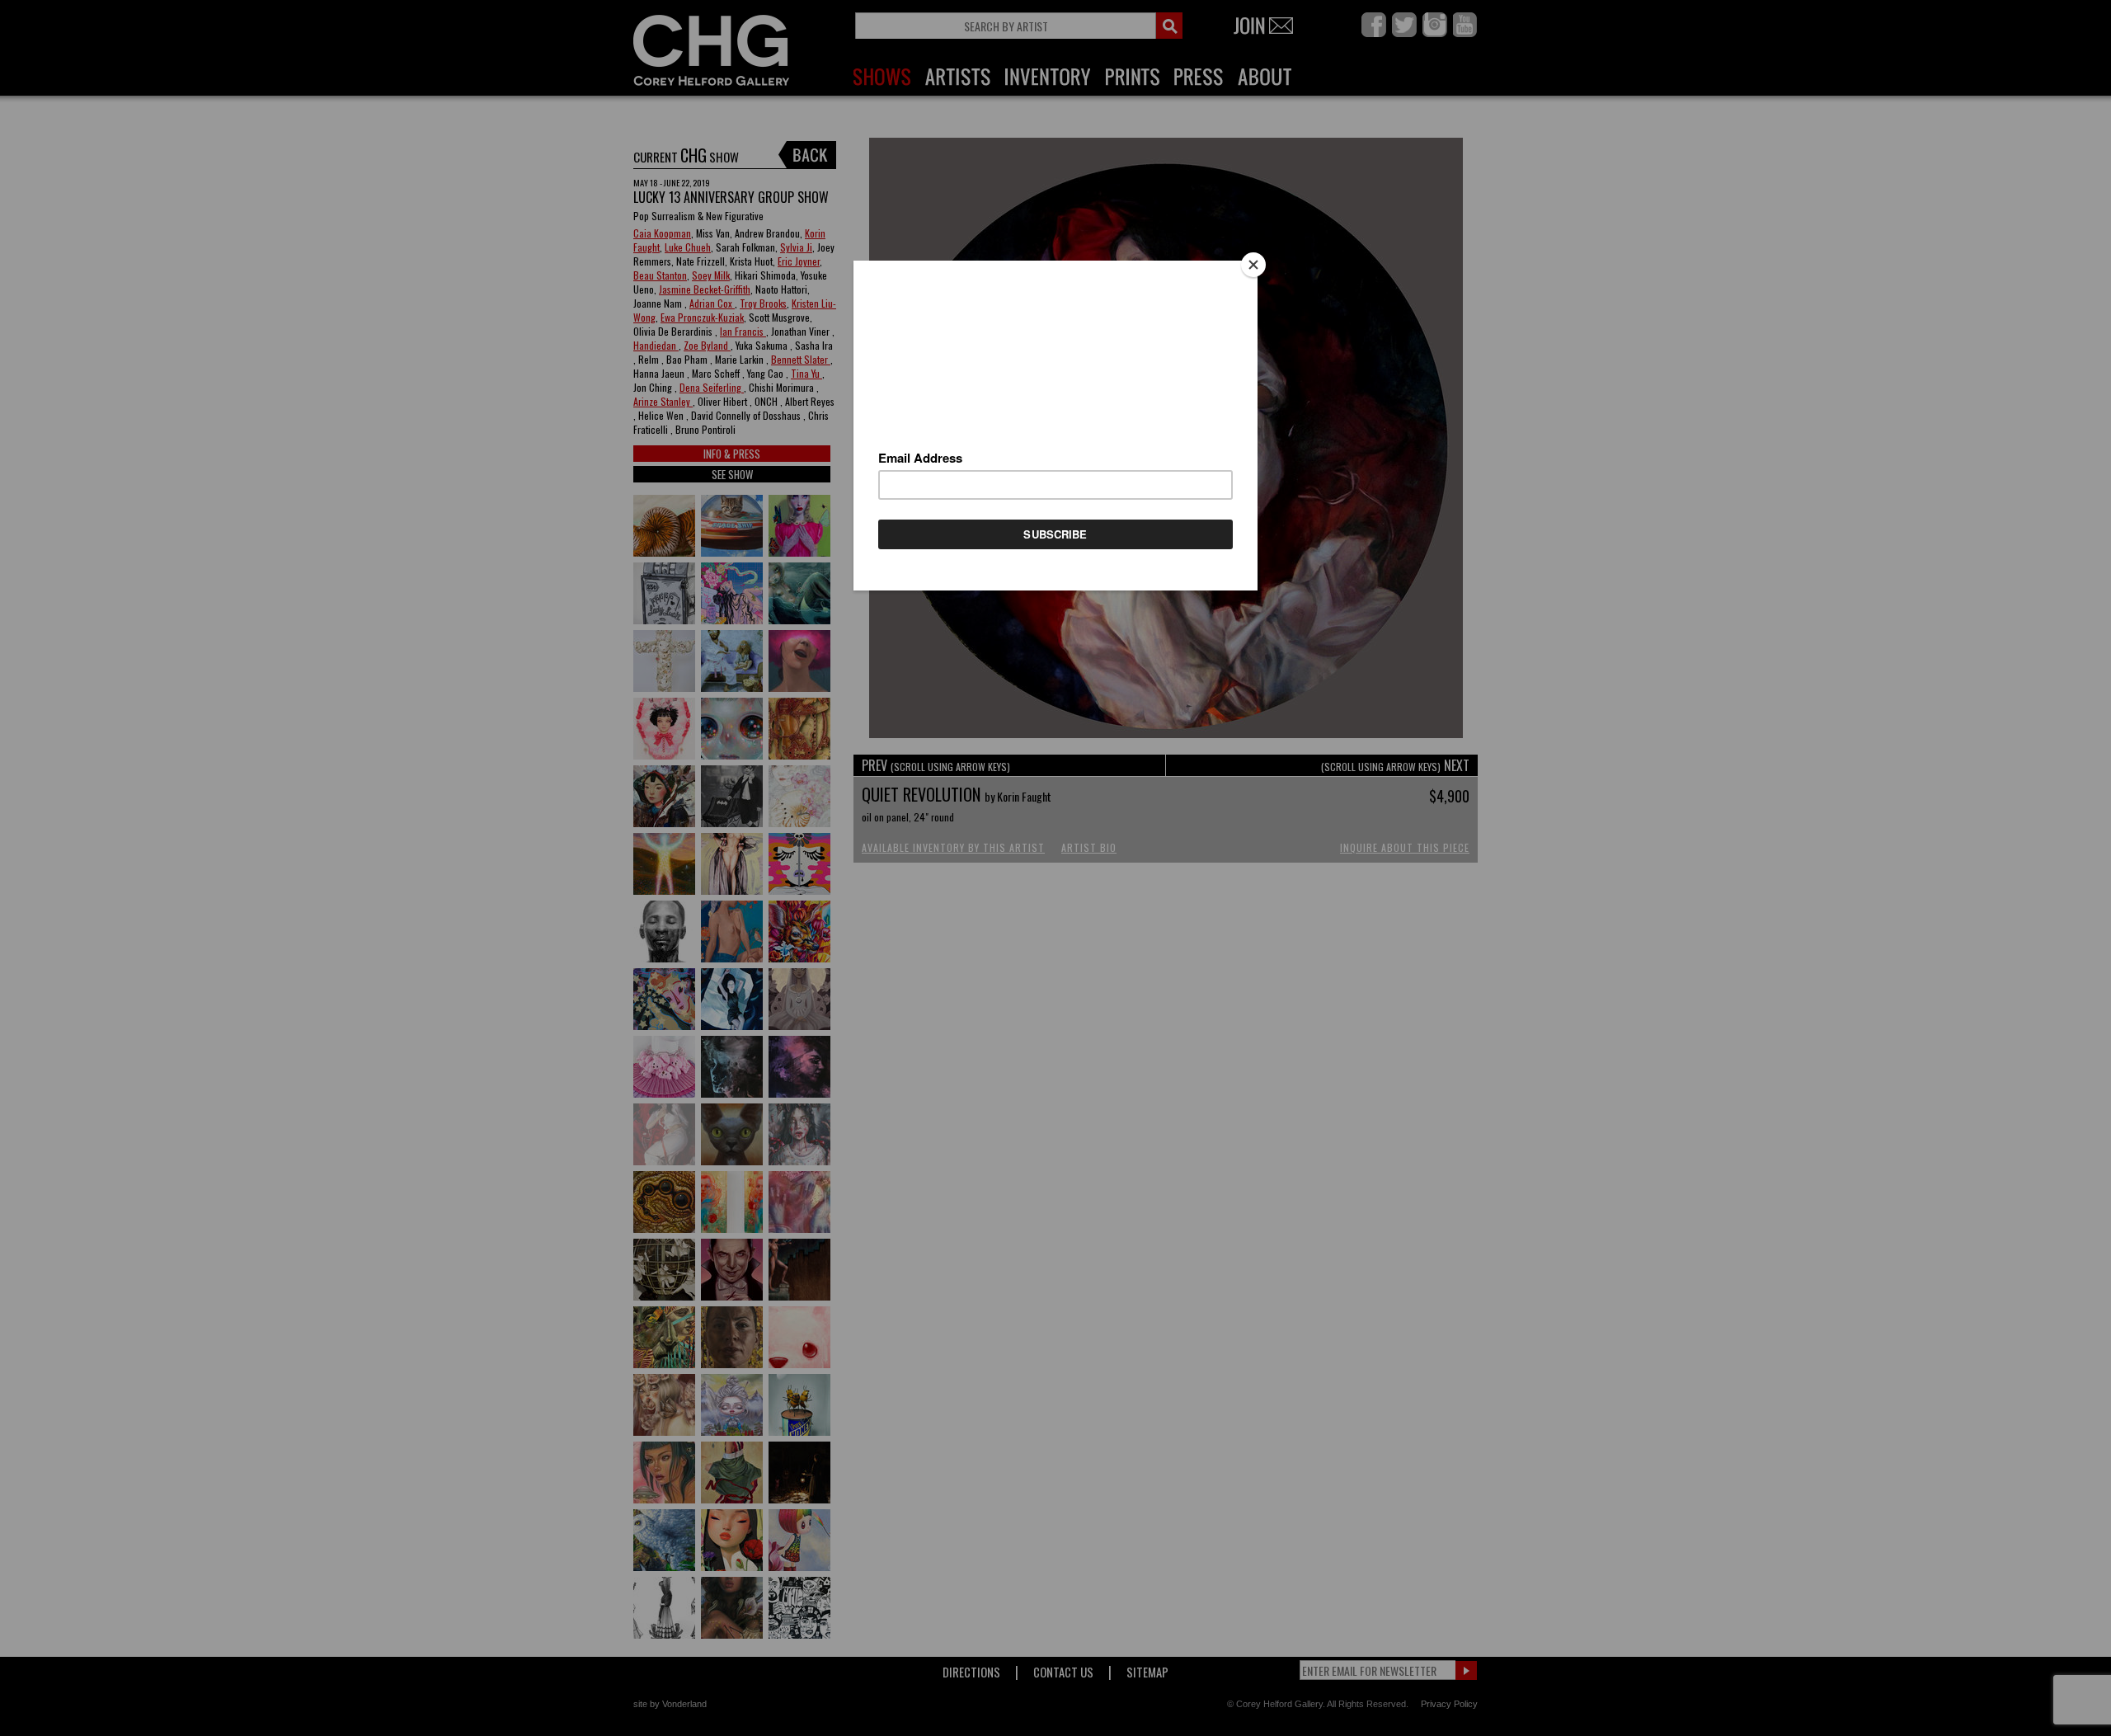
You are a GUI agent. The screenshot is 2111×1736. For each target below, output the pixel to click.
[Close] (1253, 265)
